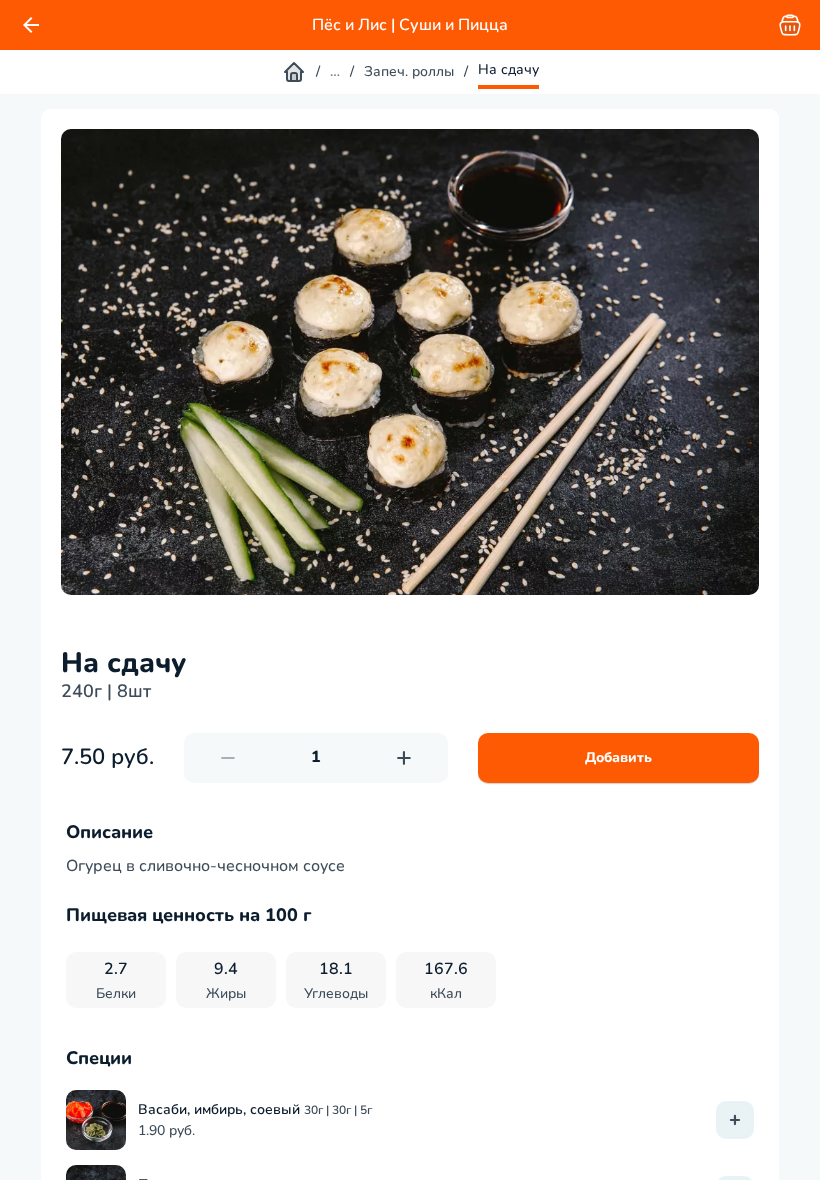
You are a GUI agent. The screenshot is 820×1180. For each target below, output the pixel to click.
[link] (31, 25)
